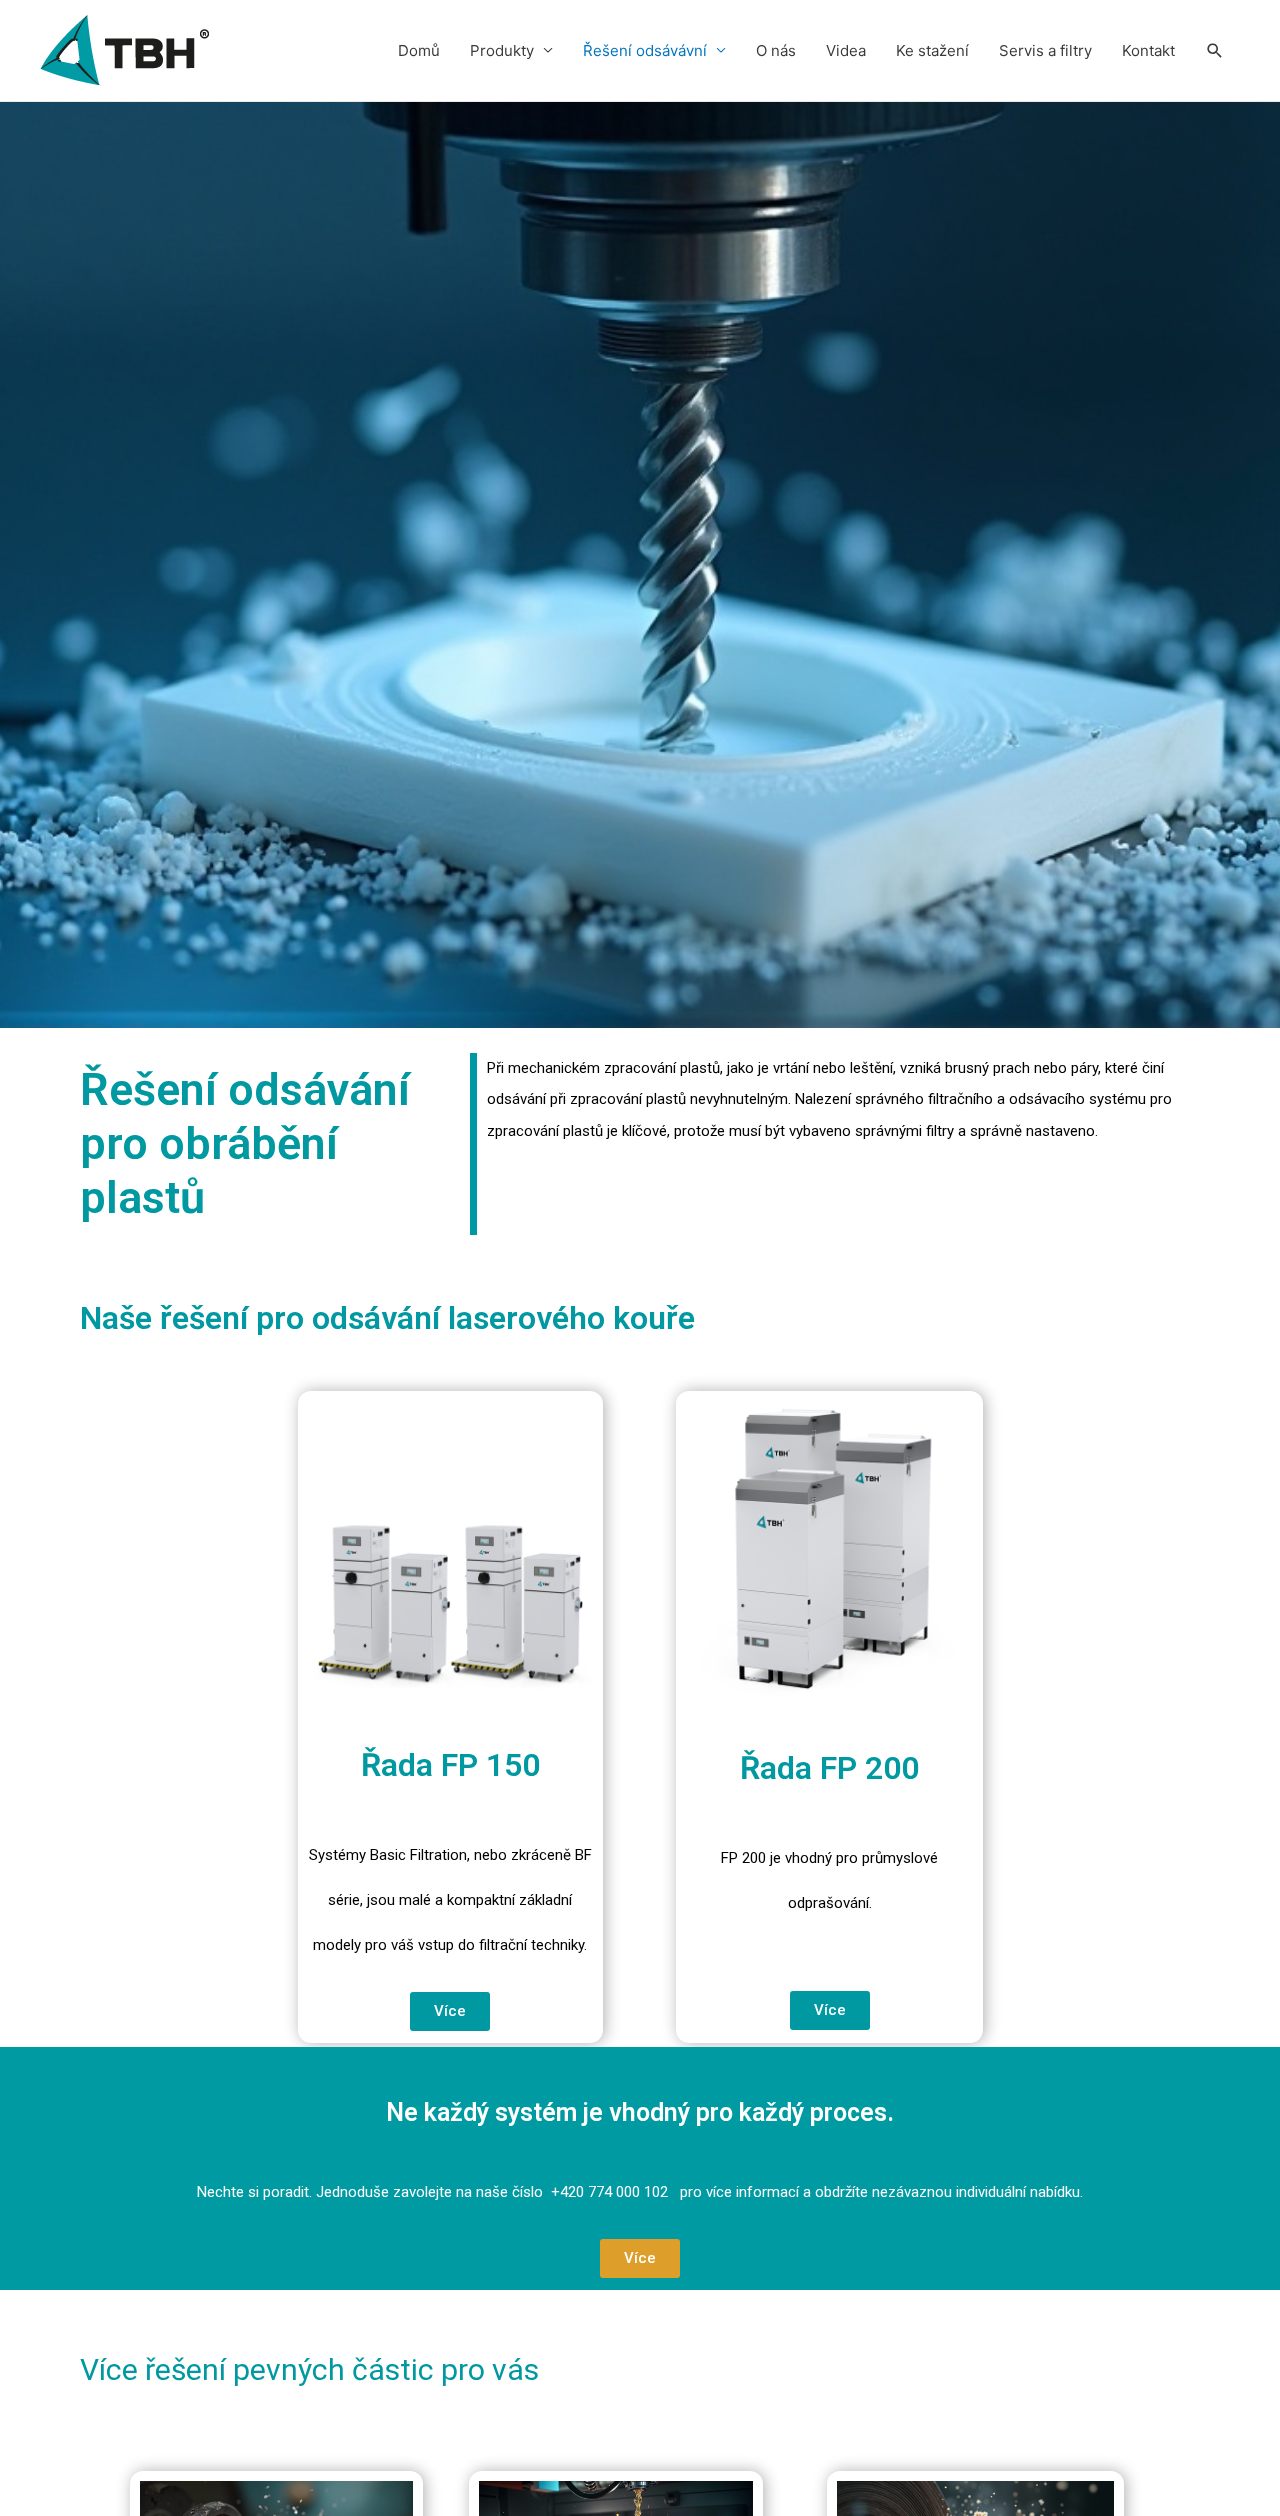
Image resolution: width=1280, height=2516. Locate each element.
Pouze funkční (979, 2455)
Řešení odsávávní (645, 50)
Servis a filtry (1045, 50)
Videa (846, 50)
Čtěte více (1187, 2317)
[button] (450, 2011)
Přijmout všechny (1071, 2389)
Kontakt (1148, 50)
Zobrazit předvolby (1163, 2455)
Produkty (502, 50)
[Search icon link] (1215, 51)
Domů (419, 50)
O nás (776, 50)
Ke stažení (932, 50)
